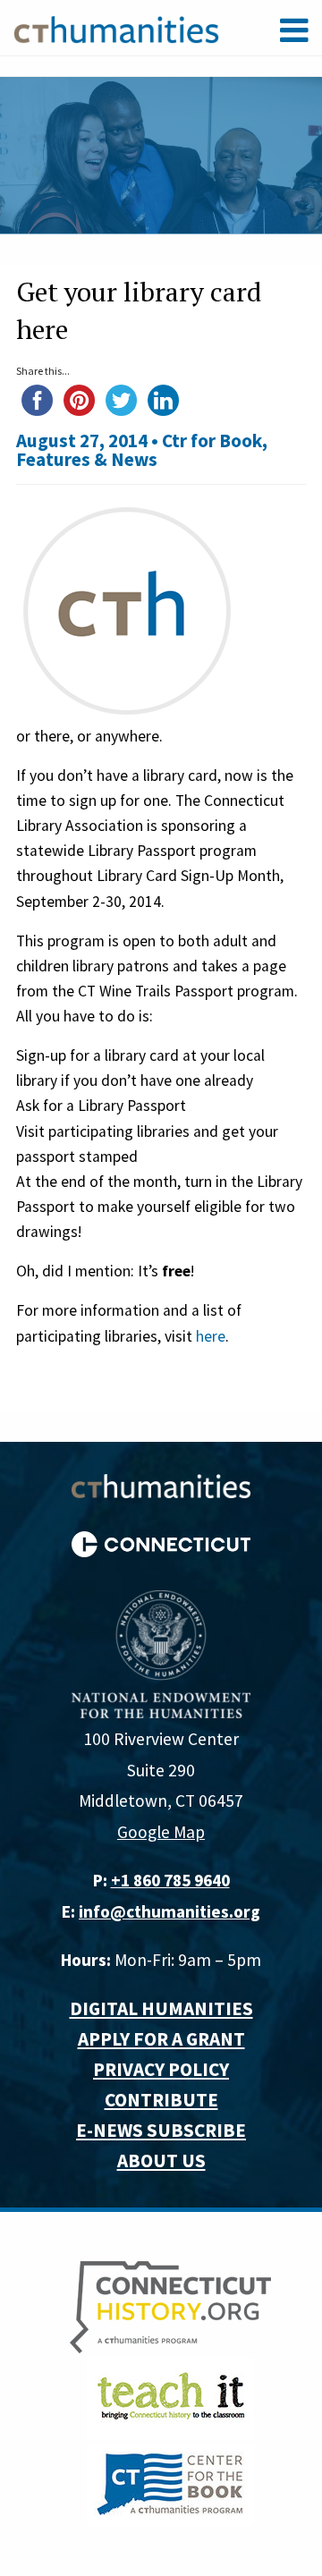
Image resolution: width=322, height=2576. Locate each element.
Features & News (87, 459)
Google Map (161, 1832)
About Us (161, 2161)
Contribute (161, 2100)
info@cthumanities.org (169, 1911)
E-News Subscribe (161, 2130)
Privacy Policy (161, 2069)
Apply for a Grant (161, 2039)
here (211, 1336)
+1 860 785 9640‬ (170, 1880)
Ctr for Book (212, 441)
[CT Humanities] (116, 29)
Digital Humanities (161, 2008)
